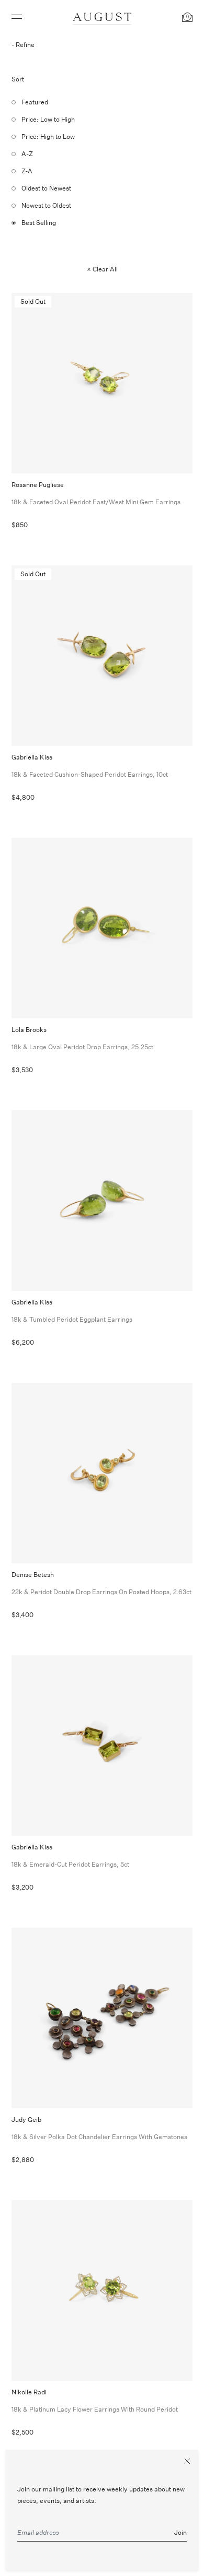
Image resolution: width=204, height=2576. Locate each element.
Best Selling (39, 223)
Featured (35, 102)
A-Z (27, 154)
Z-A (27, 171)
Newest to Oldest (46, 205)
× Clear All (102, 269)
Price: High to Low (48, 136)
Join (180, 2532)
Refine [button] (25, 45)
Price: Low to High (48, 119)
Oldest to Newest (46, 188)
